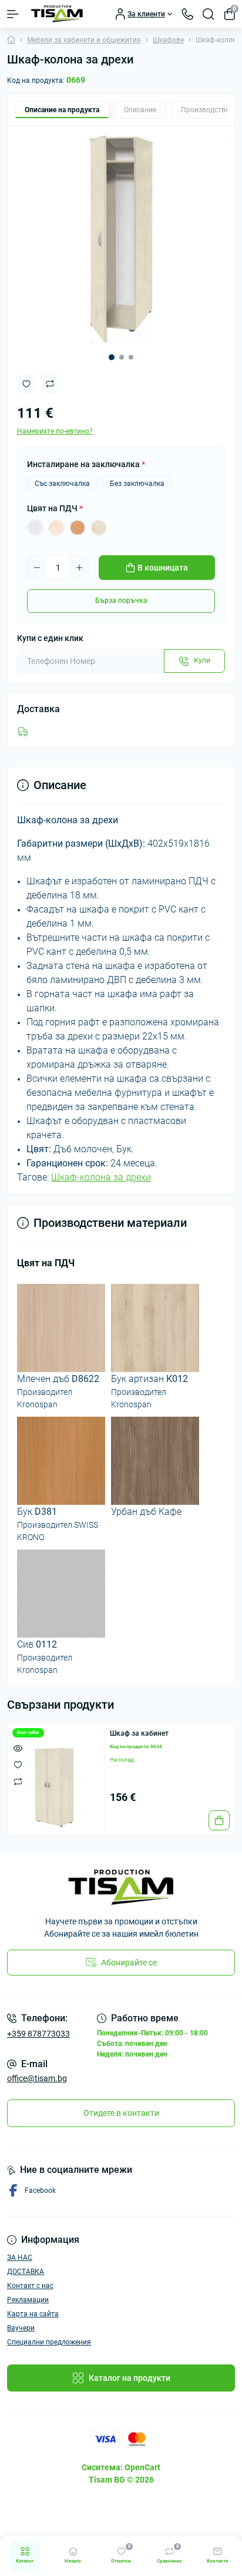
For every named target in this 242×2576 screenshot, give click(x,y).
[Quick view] (18, 1748)
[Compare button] (50, 384)
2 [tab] (122, 357)
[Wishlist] (18, 1765)
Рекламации (28, 2300)
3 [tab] (131, 357)
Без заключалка (137, 484)
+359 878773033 (38, 2034)
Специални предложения (49, 2342)
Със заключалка (62, 484)
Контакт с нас (30, 2286)
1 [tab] (112, 357)
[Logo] (57, 14)
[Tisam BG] (121, 1887)
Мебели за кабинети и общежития (84, 40)
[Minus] (37, 568)
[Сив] (35, 528)
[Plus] (79, 568)
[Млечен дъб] (56, 528)
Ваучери (21, 2328)
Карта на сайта (33, 2314)
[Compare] (18, 1781)
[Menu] (13, 14)
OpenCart (142, 2467)
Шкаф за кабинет (139, 1733)
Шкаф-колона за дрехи (101, 1177)
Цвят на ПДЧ (55, 508)
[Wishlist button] (26, 384)
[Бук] (78, 528)
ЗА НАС (20, 2258)
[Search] (209, 14)
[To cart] (219, 1820)
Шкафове (168, 40)
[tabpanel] (121, 240)
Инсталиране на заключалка (86, 464)
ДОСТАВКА (26, 2272)
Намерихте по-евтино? (55, 431)
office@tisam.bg (37, 2078)
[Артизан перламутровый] (99, 528)
